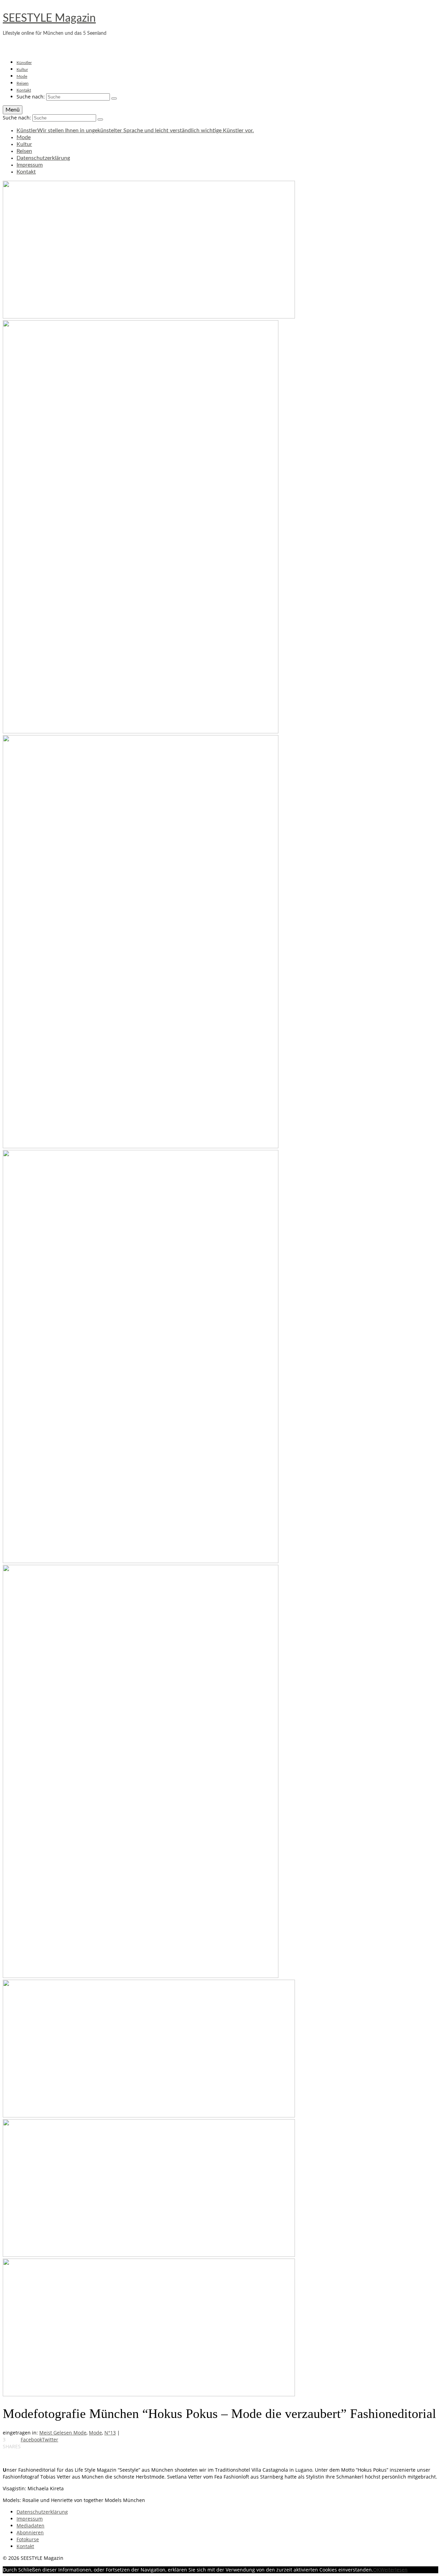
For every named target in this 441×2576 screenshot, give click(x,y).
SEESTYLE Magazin (49, 18)
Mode (95, 2433)
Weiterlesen (394, 2570)
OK (377, 2570)
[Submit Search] (114, 98)
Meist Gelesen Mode (63, 2433)
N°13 (110, 2433)
